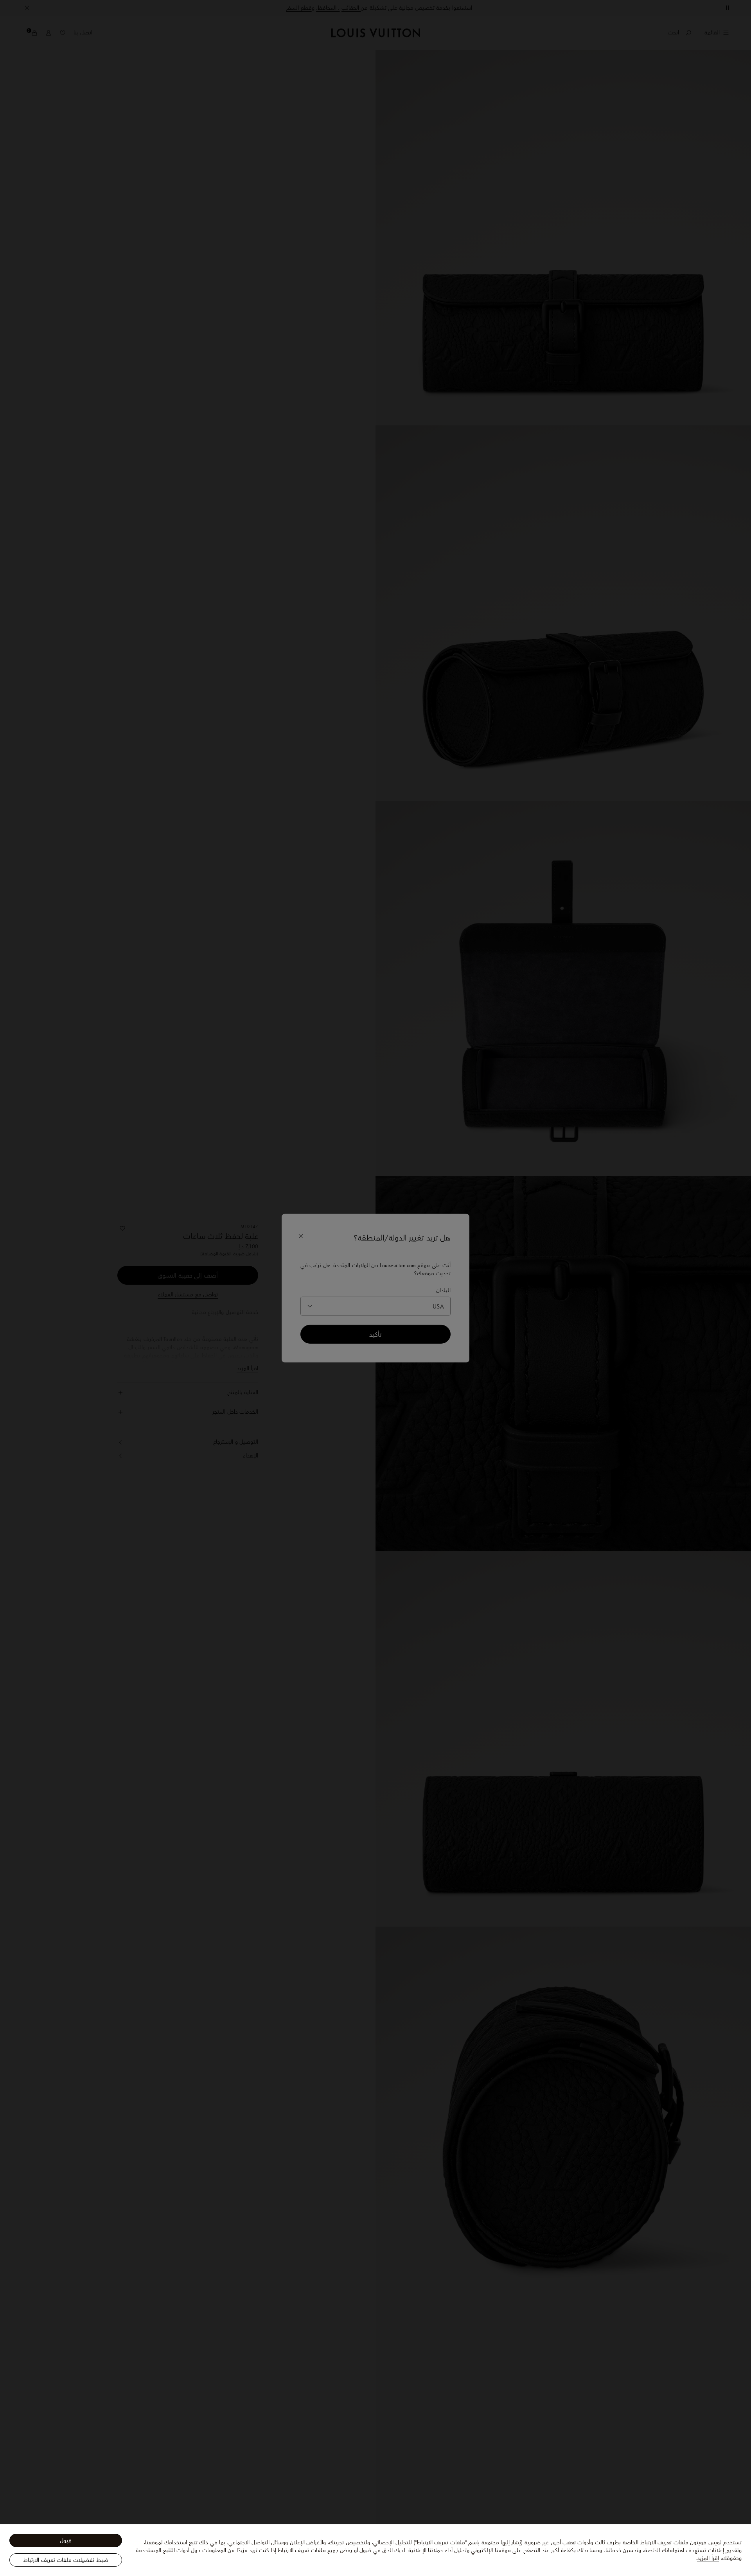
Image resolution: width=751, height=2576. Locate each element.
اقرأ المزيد (708, 2558)
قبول (66, 2540)
